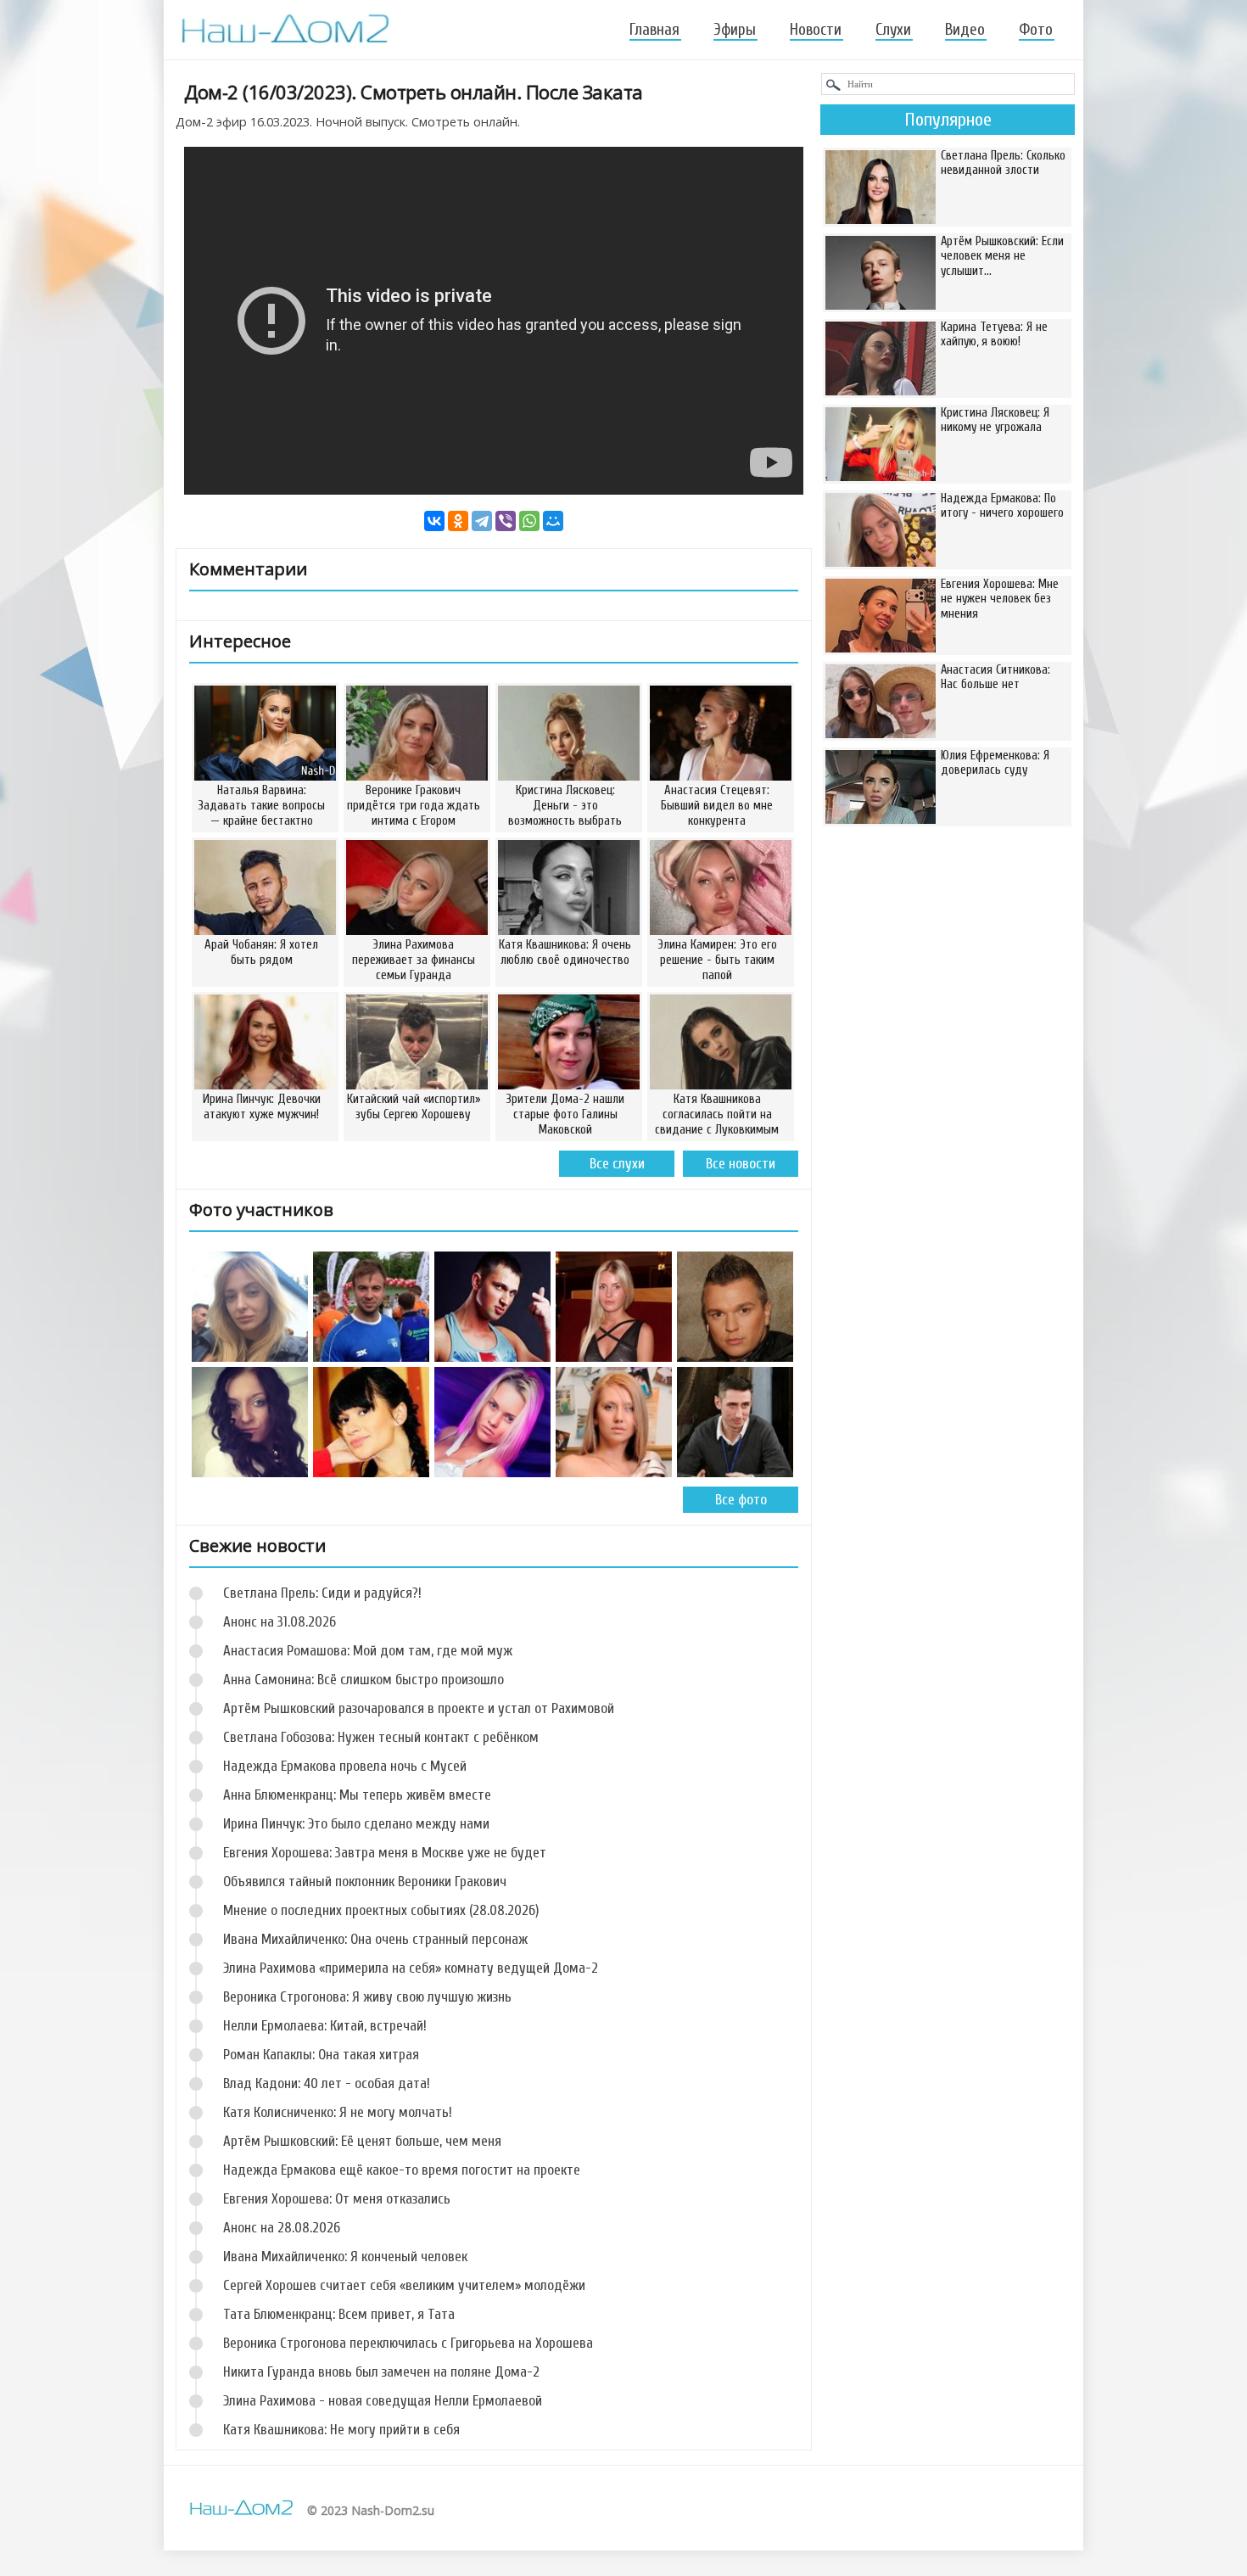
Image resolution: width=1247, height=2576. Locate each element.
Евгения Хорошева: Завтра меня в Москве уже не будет (385, 1853)
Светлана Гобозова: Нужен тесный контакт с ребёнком (381, 1737)
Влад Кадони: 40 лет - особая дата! (327, 2083)
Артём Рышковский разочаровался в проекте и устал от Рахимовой (419, 1708)
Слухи (893, 30)
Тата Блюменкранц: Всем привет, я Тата (339, 2314)
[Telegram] (482, 521)
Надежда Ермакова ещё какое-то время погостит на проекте (402, 2170)
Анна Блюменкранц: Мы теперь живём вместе (357, 1795)
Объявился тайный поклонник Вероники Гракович (365, 1882)
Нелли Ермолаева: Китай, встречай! (325, 2026)
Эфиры (735, 30)
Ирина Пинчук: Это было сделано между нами (356, 1824)
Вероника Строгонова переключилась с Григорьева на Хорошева (408, 2343)
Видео (965, 30)
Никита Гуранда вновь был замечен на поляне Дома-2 (381, 2372)
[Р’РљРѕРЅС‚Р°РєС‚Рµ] (434, 521)
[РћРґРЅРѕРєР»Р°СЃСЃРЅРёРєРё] (458, 521)
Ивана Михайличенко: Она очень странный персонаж (375, 1939)
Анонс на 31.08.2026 (280, 1622)
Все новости (741, 1164)
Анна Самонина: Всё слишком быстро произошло (363, 1680)
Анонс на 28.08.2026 (282, 2228)
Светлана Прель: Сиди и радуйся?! (322, 1593)
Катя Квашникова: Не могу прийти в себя (341, 2430)
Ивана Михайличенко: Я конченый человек (345, 2257)
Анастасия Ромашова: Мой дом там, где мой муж (368, 1651)
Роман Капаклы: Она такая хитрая (321, 2055)
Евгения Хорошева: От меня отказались (337, 2199)
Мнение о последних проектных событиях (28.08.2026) (381, 1910)
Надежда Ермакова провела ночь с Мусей (345, 1766)
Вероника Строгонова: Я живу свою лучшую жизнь (367, 1997)
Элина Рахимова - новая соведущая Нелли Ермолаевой (383, 2401)
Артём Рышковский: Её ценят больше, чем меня (362, 2141)
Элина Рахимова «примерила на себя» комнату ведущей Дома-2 (411, 1968)
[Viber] (506, 521)
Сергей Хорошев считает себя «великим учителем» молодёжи (404, 2285)
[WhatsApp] (529, 521)
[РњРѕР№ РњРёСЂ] (553, 521)
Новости (816, 30)
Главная (654, 30)
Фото (1036, 30)
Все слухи (617, 1164)
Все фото (741, 1500)
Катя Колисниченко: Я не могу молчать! (338, 2112)
